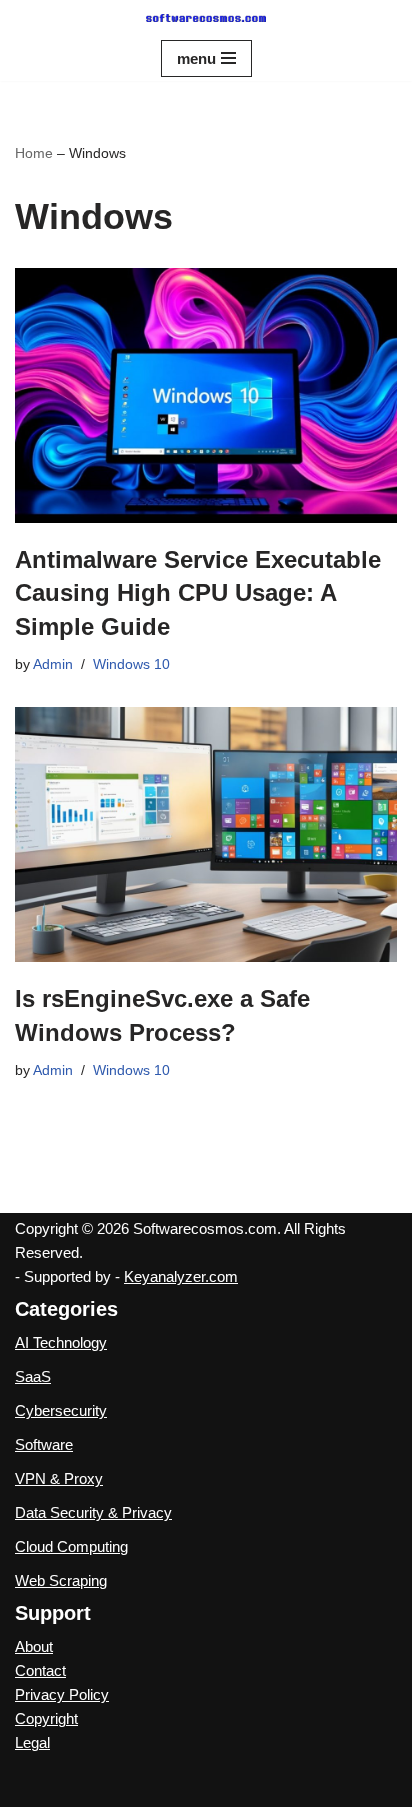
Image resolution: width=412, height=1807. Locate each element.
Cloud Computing (71, 1546)
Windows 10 (131, 664)
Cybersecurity (61, 1410)
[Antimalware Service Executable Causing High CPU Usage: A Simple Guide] (206, 395)
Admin (53, 664)
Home (34, 153)
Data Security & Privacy (93, 1512)
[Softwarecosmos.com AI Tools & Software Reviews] (206, 18)
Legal (32, 1742)
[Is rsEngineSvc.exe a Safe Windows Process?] (206, 834)
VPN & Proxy (59, 1478)
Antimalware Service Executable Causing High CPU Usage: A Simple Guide (198, 593)
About (34, 1646)
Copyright (46, 1718)
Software (44, 1444)
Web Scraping (61, 1580)
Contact (40, 1670)
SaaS (33, 1376)
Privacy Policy (62, 1694)
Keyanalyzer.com (181, 1276)
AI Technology (61, 1342)
